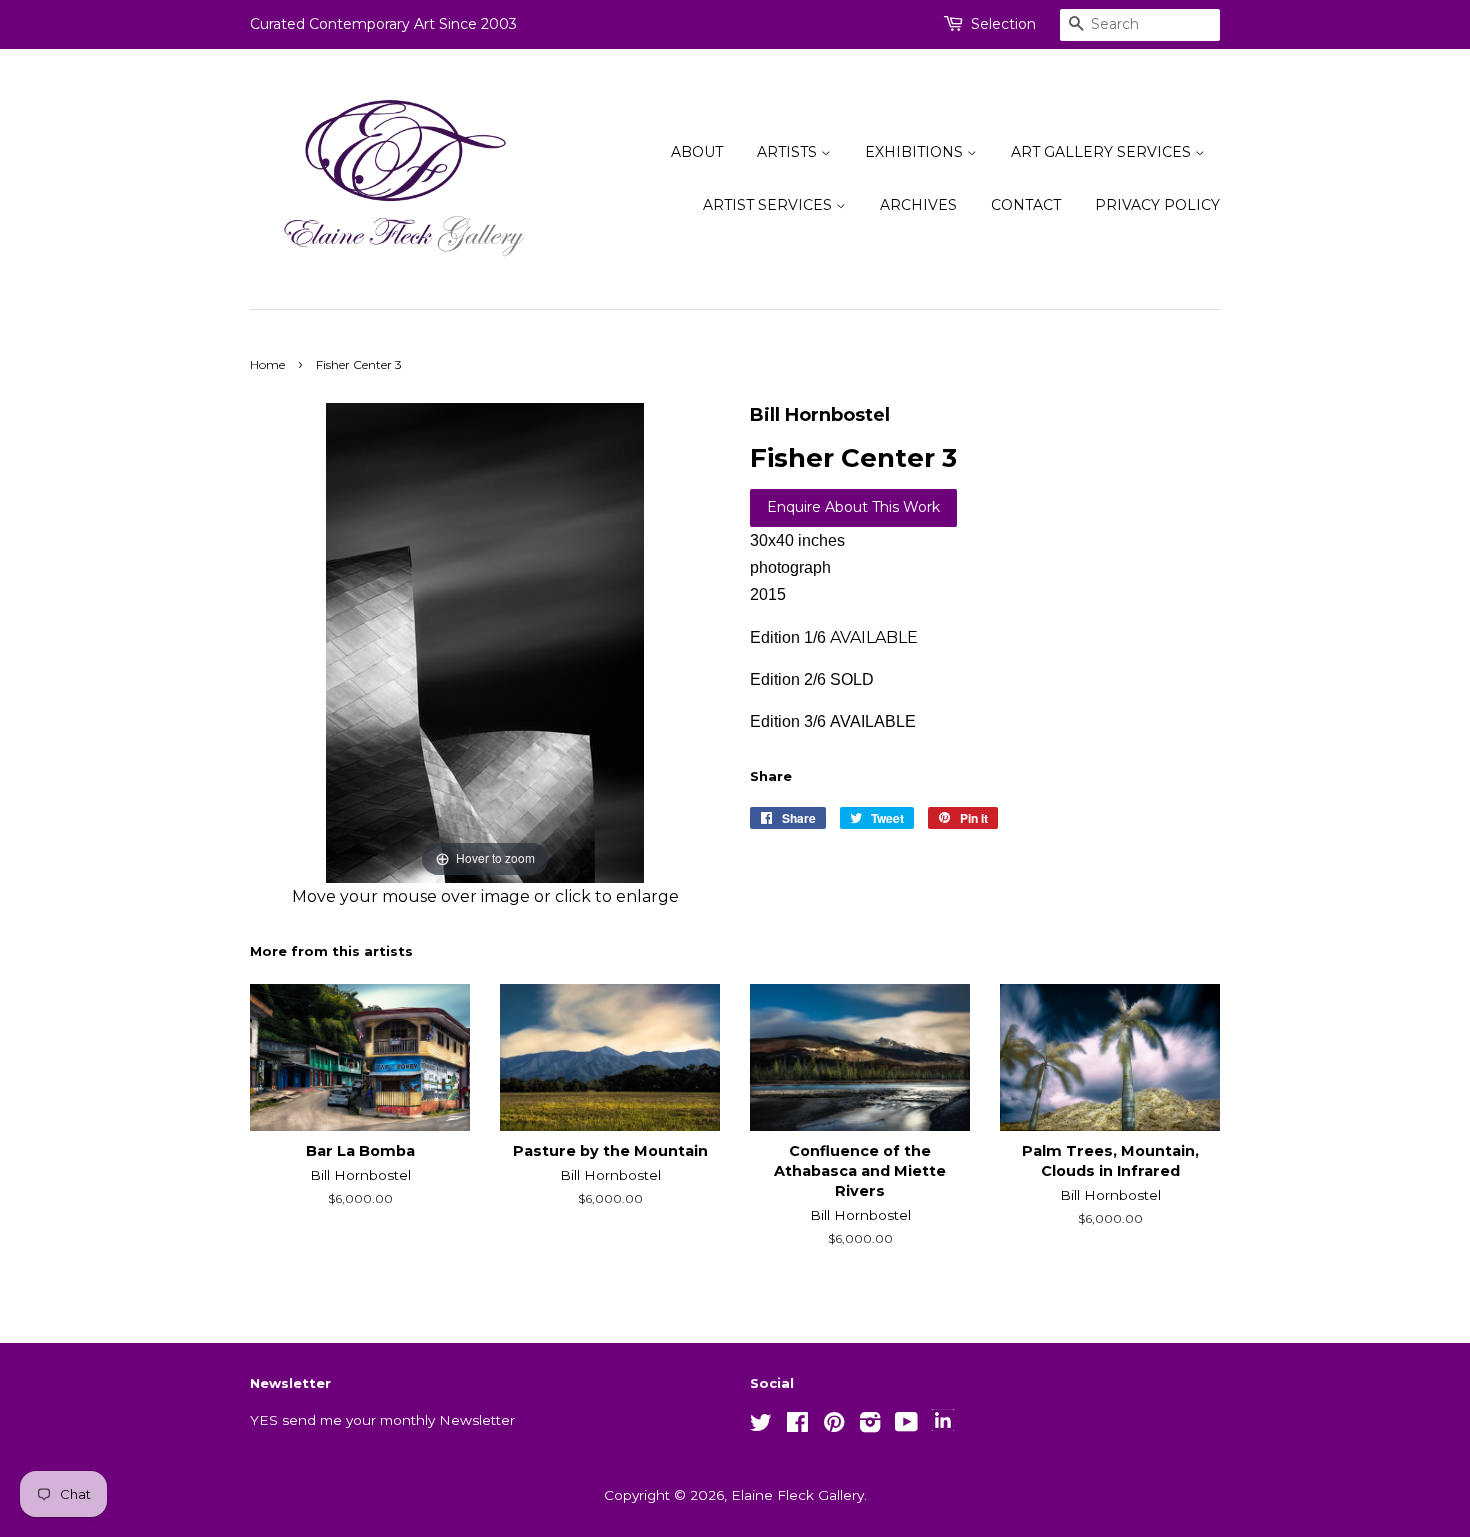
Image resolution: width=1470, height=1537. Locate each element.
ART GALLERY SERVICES (1103, 152)
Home (267, 364)
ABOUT (697, 152)
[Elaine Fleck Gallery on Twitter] (761, 1426)
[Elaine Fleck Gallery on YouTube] (906, 1426)
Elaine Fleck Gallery (797, 1495)
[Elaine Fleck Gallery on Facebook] (797, 1426)
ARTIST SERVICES (769, 205)
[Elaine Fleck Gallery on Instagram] (870, 1426)
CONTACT (1026, 205)
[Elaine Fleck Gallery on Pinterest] (834, 1426)
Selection (1003, 24)
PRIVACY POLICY (1157, 205)
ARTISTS (789, 152)
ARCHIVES (918, 205)
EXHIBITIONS (916, 152)
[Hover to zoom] (485, 641)
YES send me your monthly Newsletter (382, 1420)
